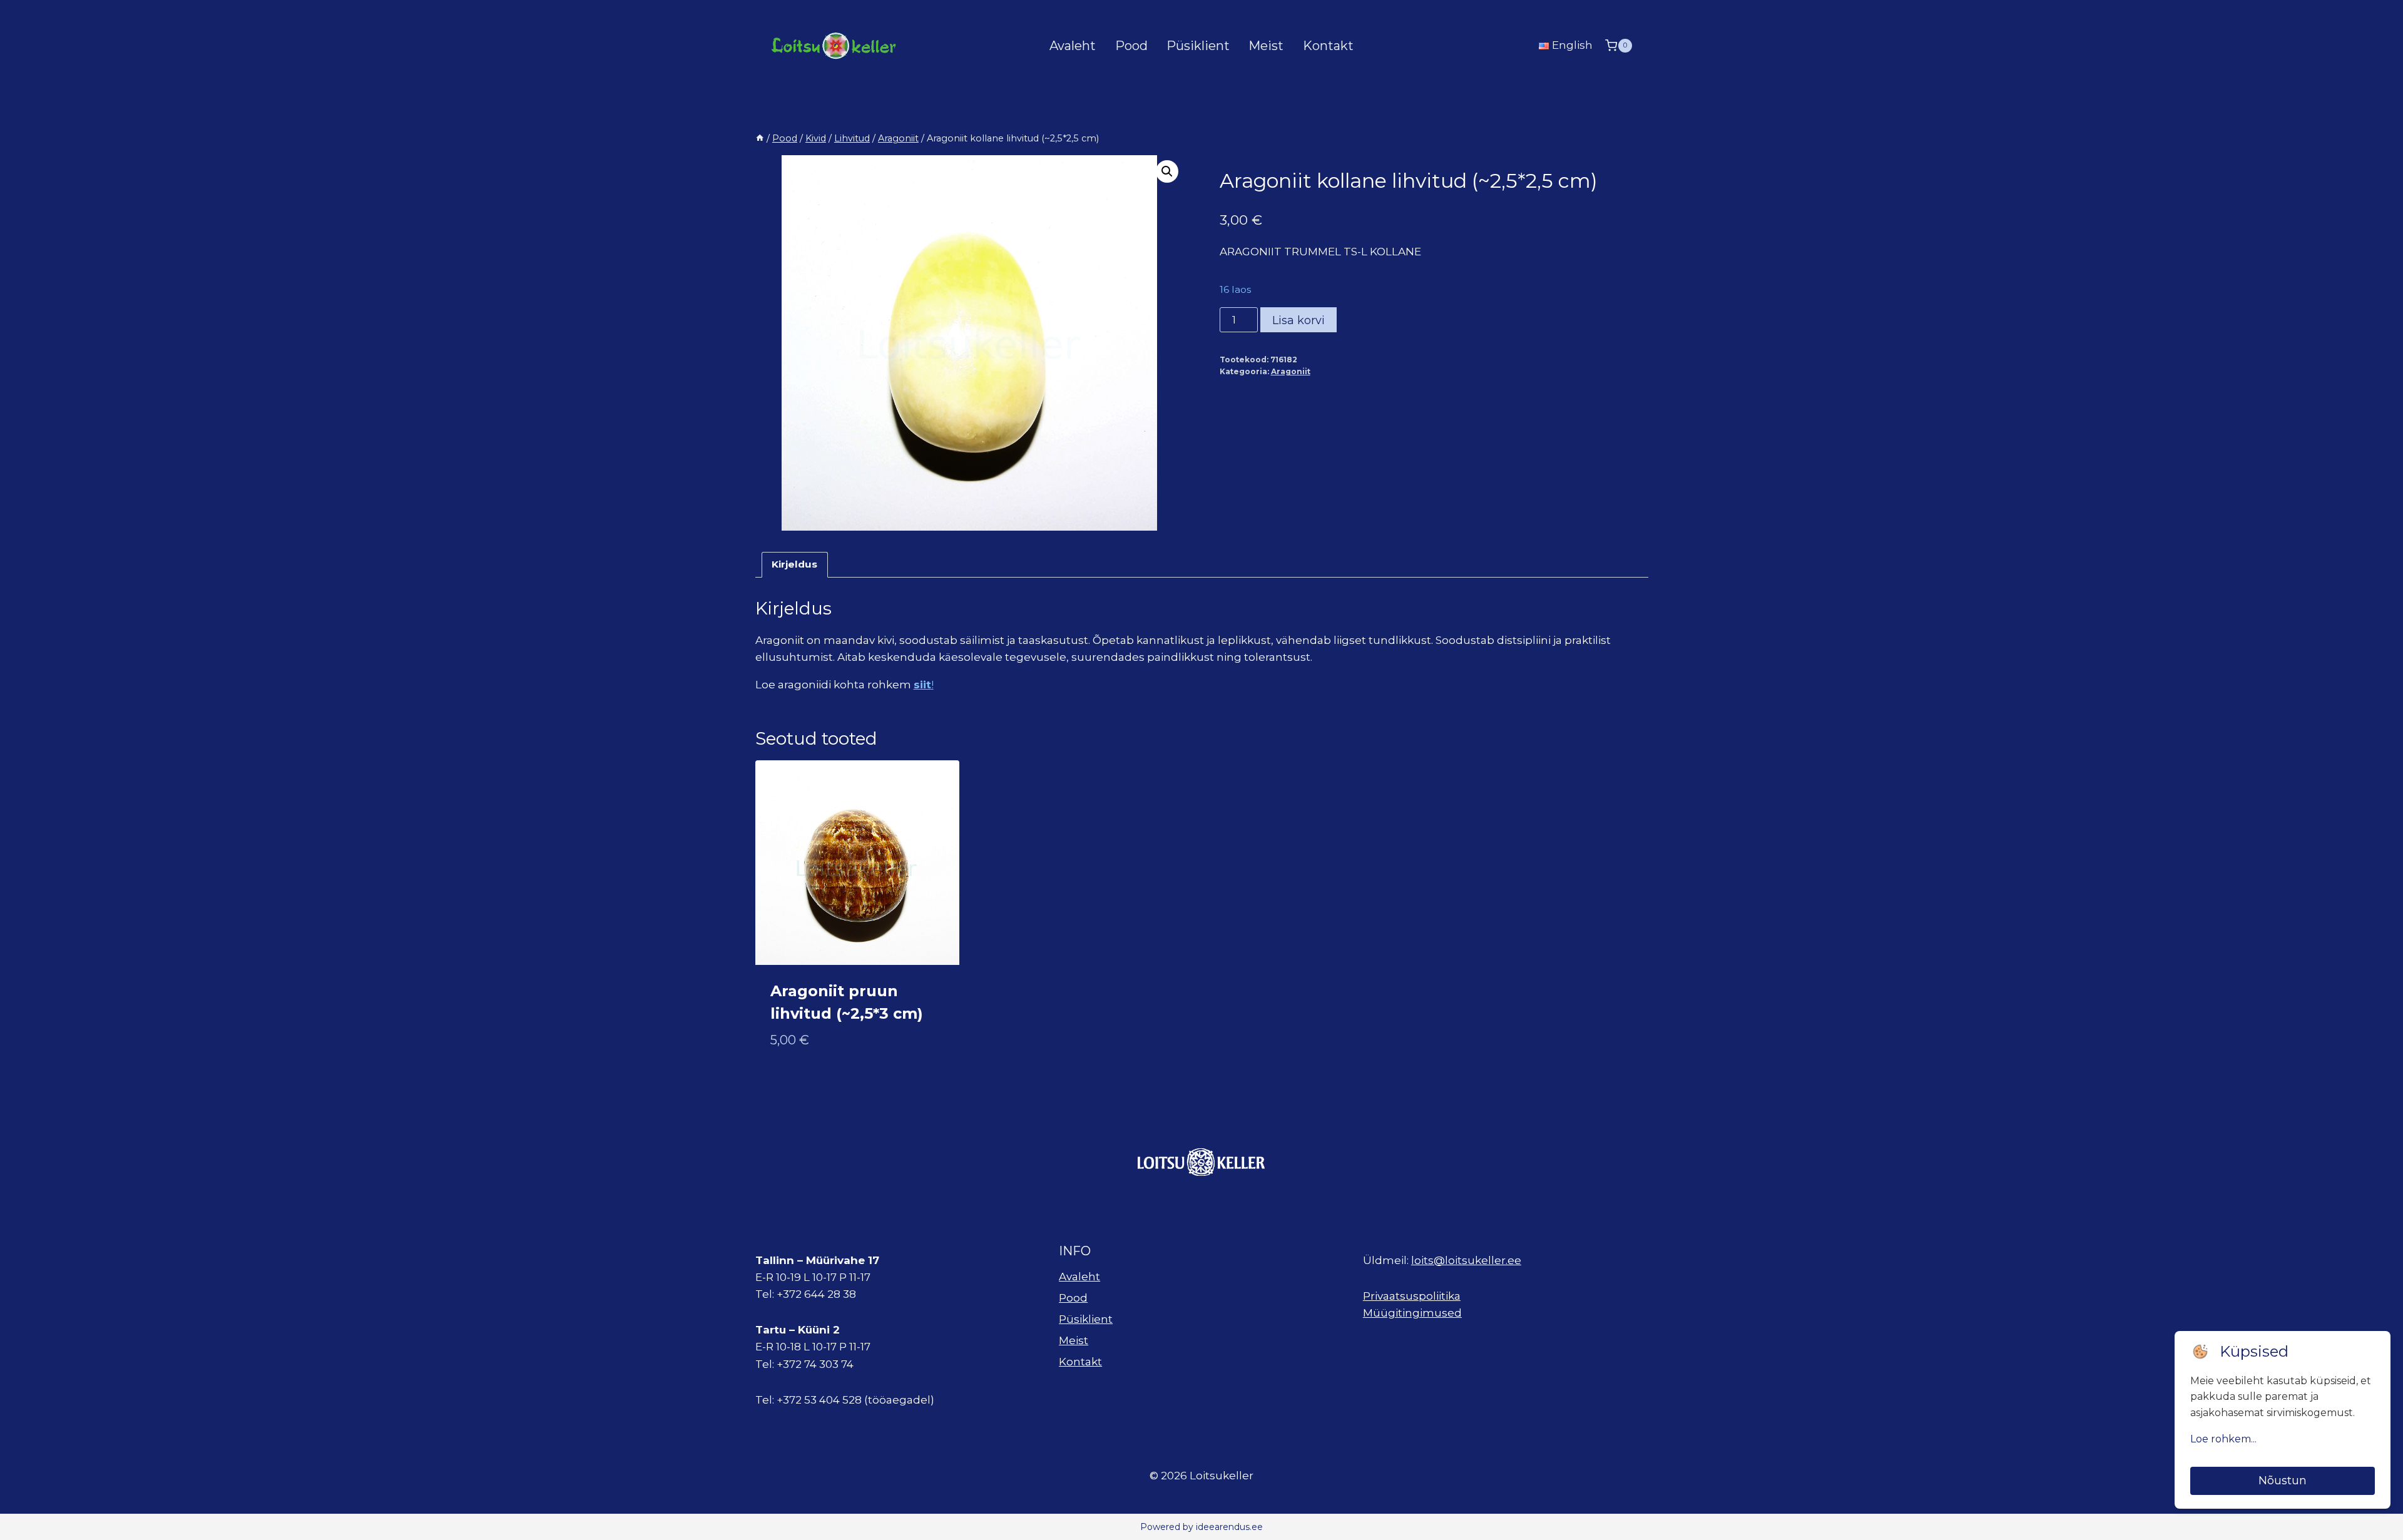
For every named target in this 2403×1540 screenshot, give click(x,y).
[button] (1167, 171)
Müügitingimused (1412, 1313)
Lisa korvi (1298, 320)
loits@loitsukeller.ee (1466, 1260)
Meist (1266, 46)
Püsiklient (1198, 46)
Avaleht (1073, 46)
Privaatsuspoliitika (1412, 1296)
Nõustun (2283, 1481)
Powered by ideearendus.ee (1201, 1527)
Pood (1131, 46)
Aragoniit (1291, 371)
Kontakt (1328, 46)
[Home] (760, 138)
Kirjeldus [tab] (794, 564)
